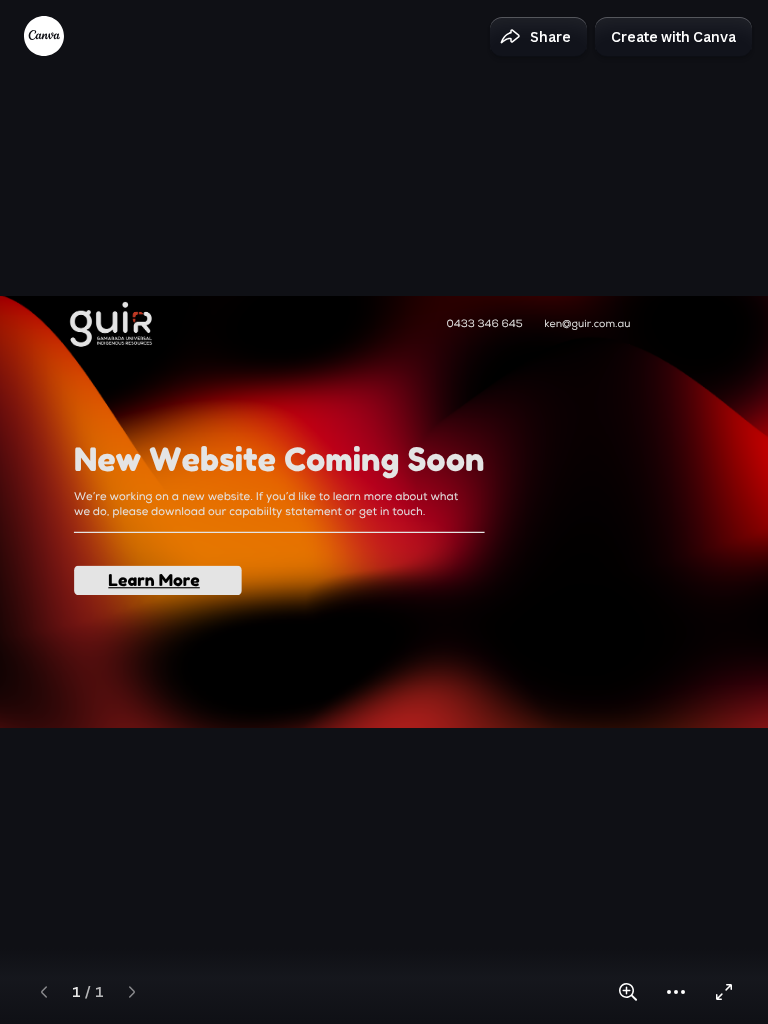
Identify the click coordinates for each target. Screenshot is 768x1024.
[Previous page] (44, 992)
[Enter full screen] (724, 992)
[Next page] (132, 992)
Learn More (153, 580)
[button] (538, 37)
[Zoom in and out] (628, 992)
